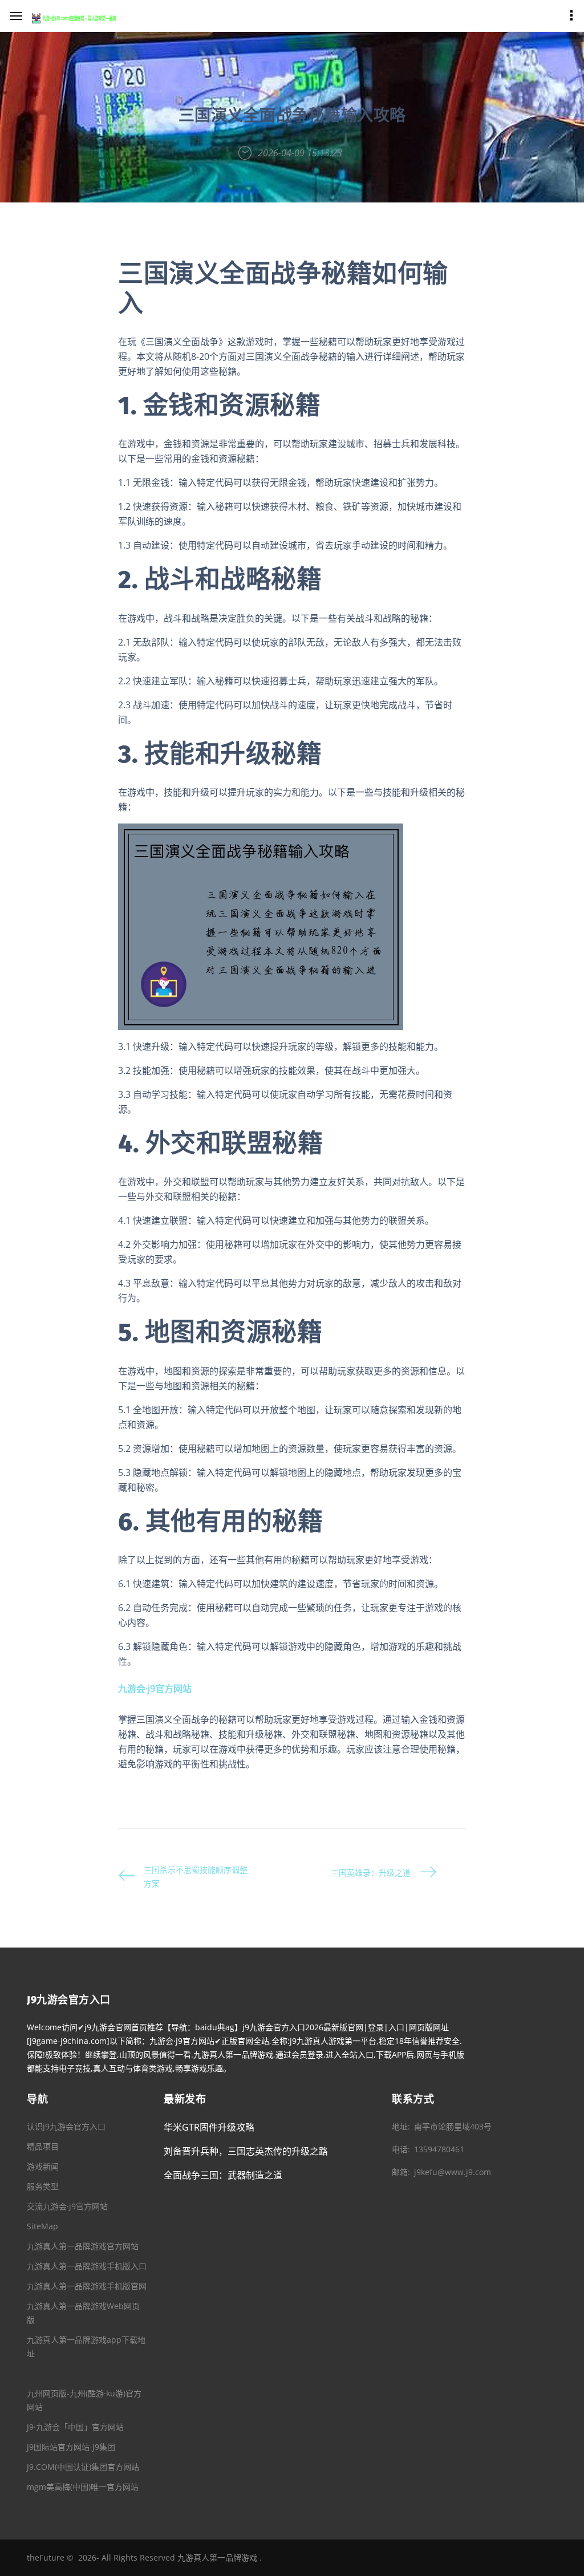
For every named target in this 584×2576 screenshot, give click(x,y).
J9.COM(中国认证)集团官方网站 (83, 2467)
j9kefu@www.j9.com (453, 2172)
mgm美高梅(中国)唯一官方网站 (83, 2487)
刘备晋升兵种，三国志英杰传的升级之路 (246, 2151)
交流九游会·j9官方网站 (67, 2206)
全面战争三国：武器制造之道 (223, 2175)
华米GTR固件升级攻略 (209, 2127)
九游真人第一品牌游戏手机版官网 (87, 2286)
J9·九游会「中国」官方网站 (75, 2427)
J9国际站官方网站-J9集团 (71, 2447)
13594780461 (439, 2149)
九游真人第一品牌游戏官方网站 (83, 2246)
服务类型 (43, 2186)
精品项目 (43, 2146)
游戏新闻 (43, 2166)
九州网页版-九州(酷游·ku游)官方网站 (84, 2400)
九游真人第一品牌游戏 (217, 2557)
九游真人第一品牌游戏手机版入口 (87, 2266)
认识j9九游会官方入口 (66, 2126)
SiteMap (42, 2226)
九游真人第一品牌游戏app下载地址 (86, 2346)
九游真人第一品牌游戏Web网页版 (83, 2313)
